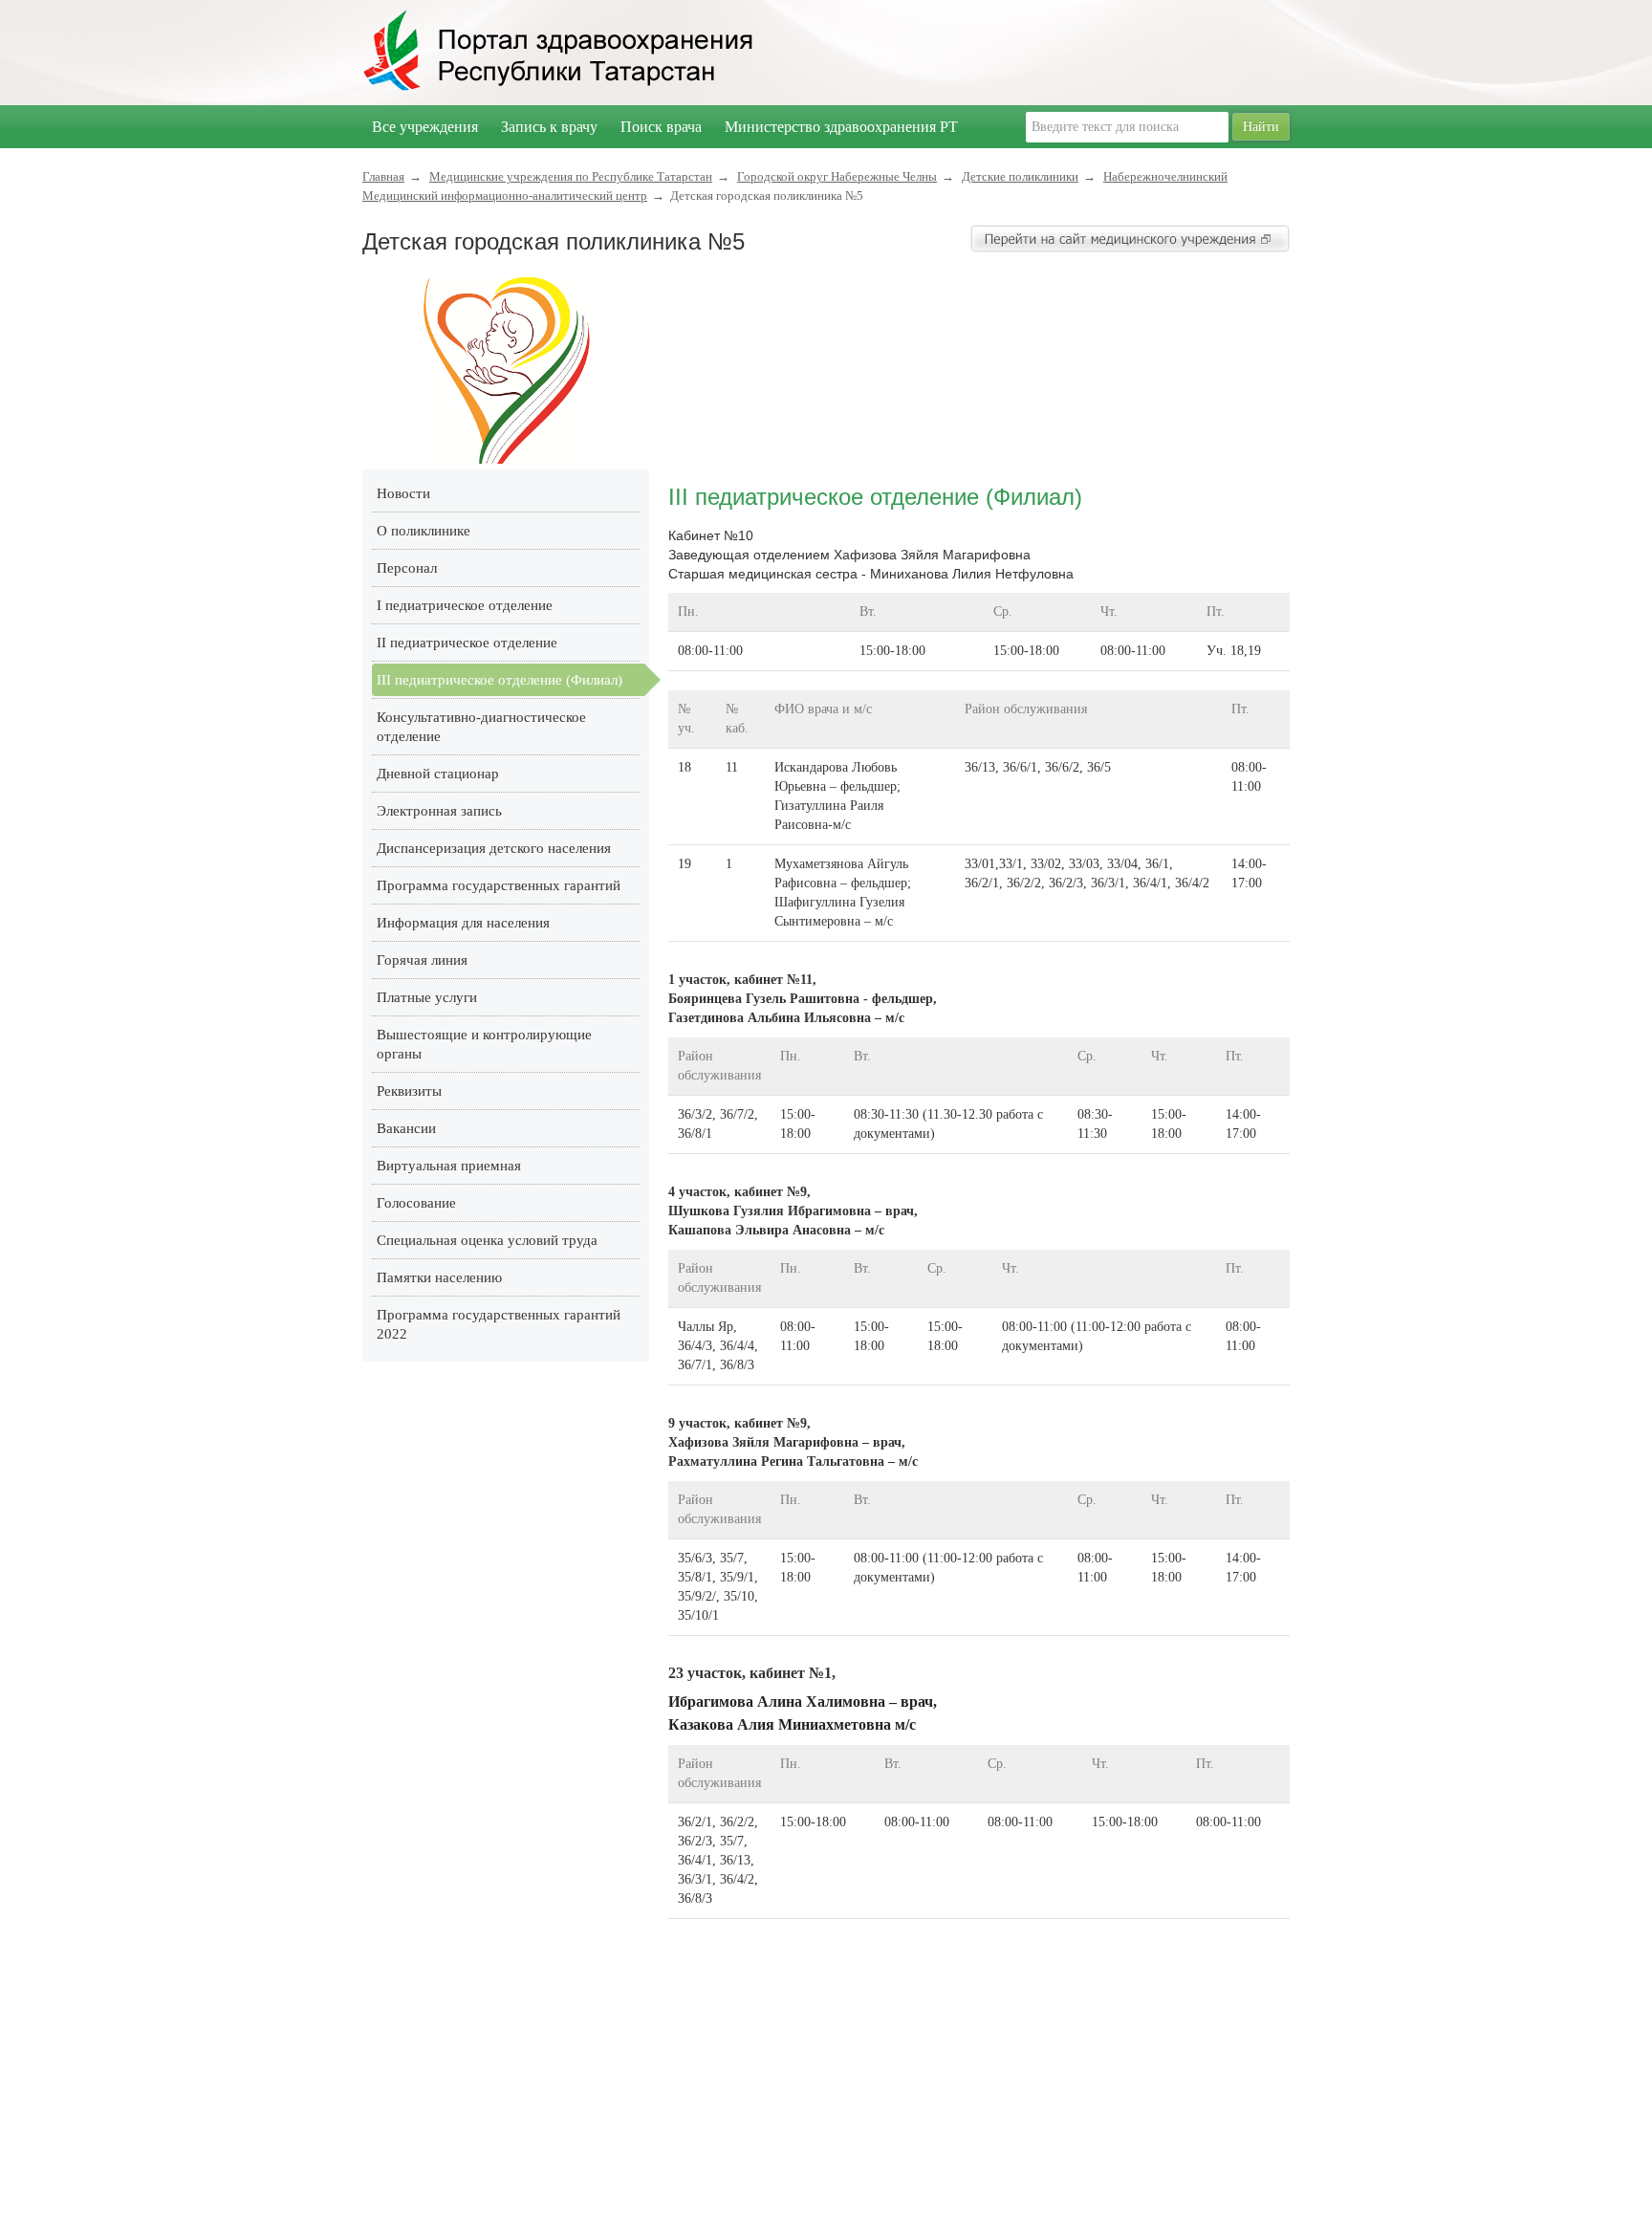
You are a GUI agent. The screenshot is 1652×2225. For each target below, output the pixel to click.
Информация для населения (463, 923)
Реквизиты (409, 1091)
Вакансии (406, 1128)
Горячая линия (422, 960)
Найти (1261, 127)
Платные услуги (427, 997)
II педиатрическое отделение (467, 643)
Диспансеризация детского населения (494, 848)
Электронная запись (439, 811)
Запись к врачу (549, 127)
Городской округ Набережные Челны (837, 176)
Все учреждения (425, 127)
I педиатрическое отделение (465, 605)
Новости (403, 493)
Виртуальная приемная (449, 1166)
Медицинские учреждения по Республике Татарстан (571, 176)
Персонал (407, 568)
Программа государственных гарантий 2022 (499, 1324)
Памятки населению (439, 1277)
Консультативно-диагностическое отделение (481, 727)
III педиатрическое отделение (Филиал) (500, 680)
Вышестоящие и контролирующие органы (484, 1044)
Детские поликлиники (1020, 176)
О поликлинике (424, 531)
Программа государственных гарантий (499, 885)
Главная (383, 176)
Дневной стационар (438, 774)
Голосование (416, 1203)
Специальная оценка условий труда (487, 1240)
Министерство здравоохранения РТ (841, 127)
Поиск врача (661, 127)
